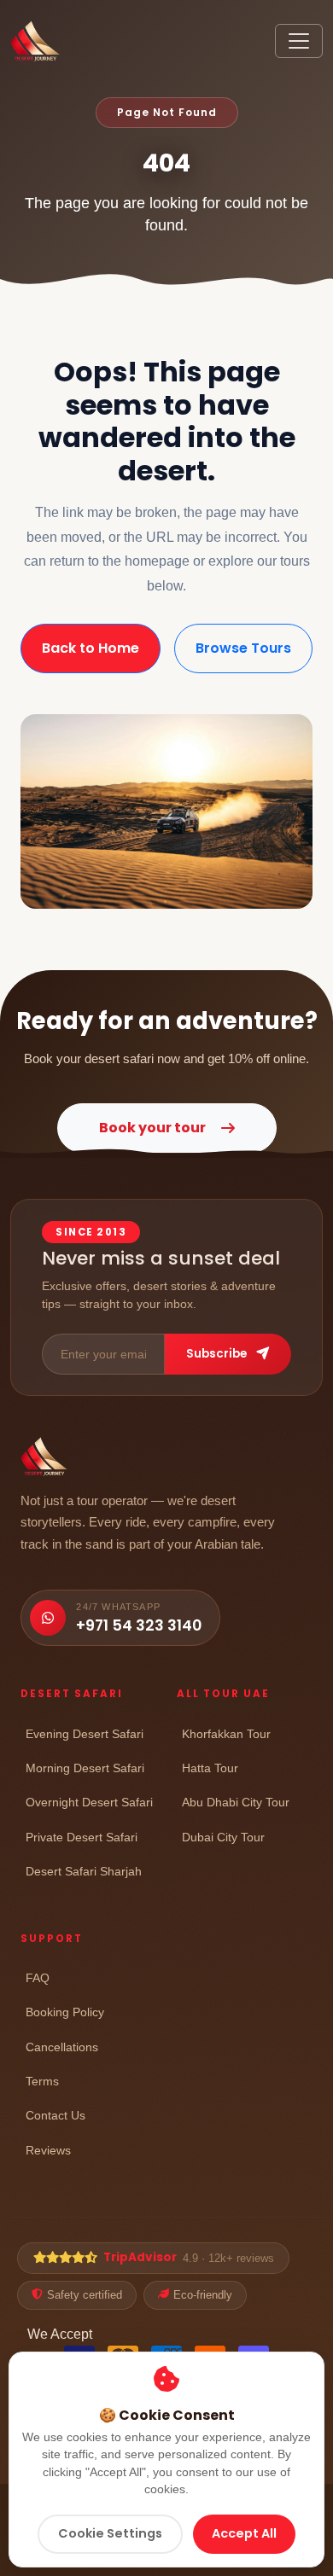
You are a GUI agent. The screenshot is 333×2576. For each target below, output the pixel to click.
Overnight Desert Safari (89, 1802)
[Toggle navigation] (299, 41)
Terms (42, 2081)
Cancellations (62, 2047)
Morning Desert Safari (85, 1768)
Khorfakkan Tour (226, 1733)
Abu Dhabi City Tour (236, 1802)
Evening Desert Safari (85, 1733)
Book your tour (152, 1128)
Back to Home (91, 648)
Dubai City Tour (223, 1837)
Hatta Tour (210, 1768)
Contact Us (55, 2115)
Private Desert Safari (82, 1837)
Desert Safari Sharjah (84, 1871)
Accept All (244, 2533)
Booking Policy (65, 2012)
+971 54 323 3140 (139, 1625)
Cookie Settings (110, 2533)
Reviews (48, 2150)
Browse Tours (243, 648)
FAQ (38, 1977)
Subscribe (218, 1354)
